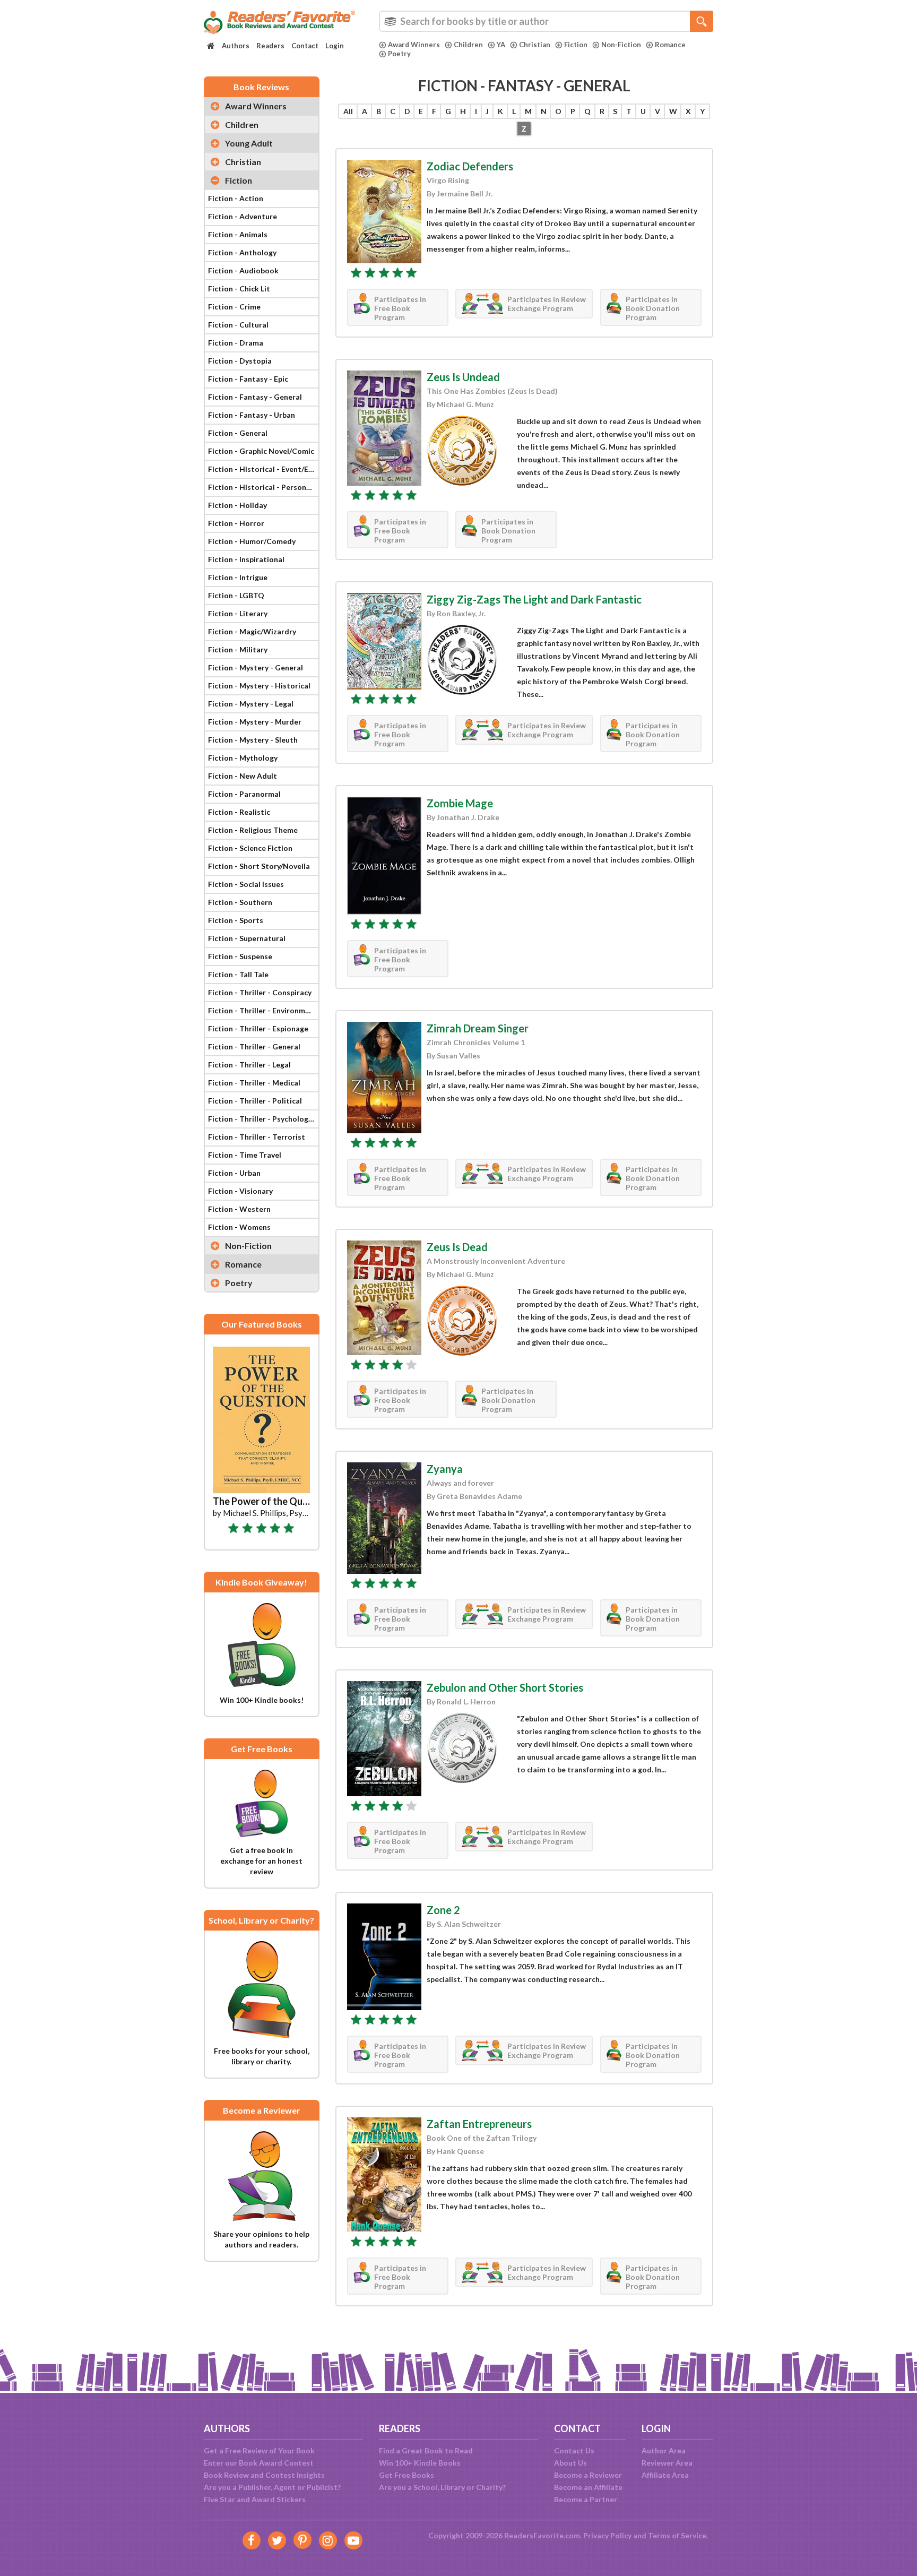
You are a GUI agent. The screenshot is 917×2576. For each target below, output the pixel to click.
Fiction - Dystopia (240, 361)
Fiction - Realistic (239, 812)
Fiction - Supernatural (247, 938)
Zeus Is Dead (457, 1247)
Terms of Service (677, 2535)
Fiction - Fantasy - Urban (252, 415)
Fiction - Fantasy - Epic (248, 379)
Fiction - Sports (236, 920)
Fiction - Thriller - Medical (254, 1083)
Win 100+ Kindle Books (420, 2463)
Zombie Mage (460, 803)
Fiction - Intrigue (238, 577)
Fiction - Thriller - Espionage (258, 1028)
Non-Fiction (621, 45)
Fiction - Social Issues (246, 884)
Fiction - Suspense (240, 956)
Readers (270, 46)
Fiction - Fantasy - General (255, 397)
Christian (535, 45)
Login (335, 46)
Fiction (576, 45)
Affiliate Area (665, 2475)
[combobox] (546, 21)
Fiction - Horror (236, 523)
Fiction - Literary (238, 613)
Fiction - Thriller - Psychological (263, 1119)
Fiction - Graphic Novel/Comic (261, 451)
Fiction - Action (236, 198)
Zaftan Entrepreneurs (479, 2124)
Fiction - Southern (240, 902)
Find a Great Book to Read (426, 2450)
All (348, 111)
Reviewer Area (667, 2463)
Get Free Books (406, 2475)
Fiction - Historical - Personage (263, 487)
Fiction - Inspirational (246, 559)
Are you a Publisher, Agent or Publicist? (272, 2487)
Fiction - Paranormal (244, 794)
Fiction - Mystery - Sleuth (253, 740)
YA (501, 45)
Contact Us (574, 2450)
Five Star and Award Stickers (255, 2499)
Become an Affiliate (588, 2487)
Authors (236, 46)
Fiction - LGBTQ (236, 595)
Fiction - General (238, 433)
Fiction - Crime (234, 307)
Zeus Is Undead (463, 377)
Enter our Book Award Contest (259, 2463)
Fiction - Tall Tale (238, 974)
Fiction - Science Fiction (250, 848)
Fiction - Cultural (238, 325)
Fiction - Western (239, 1209)
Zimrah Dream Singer (478, 1028)
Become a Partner (586, 2499)
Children (468, 45)
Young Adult (249, 143)
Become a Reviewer (588, 2475)
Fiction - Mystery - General (256, 667)
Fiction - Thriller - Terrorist (257, 1137)
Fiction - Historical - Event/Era (262, 469)
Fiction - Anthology (242, 252)
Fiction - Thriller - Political (255, 1101)
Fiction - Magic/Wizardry (252, 631)
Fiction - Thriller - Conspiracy (260, 992)
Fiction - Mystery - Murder (255, 722)
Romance (670, 45)
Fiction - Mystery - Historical (259, 686)
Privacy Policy (607, 2535)
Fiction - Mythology (243, 758)
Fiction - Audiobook (243, 270)
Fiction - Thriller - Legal (249, 1065)
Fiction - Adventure (243, 216)
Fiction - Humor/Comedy (252, 541)
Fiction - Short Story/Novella (259, 866)
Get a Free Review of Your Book (259, 2450)
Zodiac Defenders (470, 166)
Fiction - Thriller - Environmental (263, 1010)
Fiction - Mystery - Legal (251, 704)
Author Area (664, 2450)
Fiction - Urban (234, 1173)
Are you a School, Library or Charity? (442, 2487)
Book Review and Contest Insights (264, 2475)
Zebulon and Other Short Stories (505, 1687)
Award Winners (414, 45)
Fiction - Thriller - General (254, 1046)
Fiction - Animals (238, 234)
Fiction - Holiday (237, 505)
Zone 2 (443, 1910)
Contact (305, 46)
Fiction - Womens (239, 1227)
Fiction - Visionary (240, 1191)
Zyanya (445, 1469)
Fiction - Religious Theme (253, 830)
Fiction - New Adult (243, 776)
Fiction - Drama (236, 343)
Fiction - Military (238, 649)
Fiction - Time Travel (245, 1155)
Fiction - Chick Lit (239, 288)
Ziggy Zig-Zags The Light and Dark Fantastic (534, 599)
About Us (570, 2463)
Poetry (399, 54)
